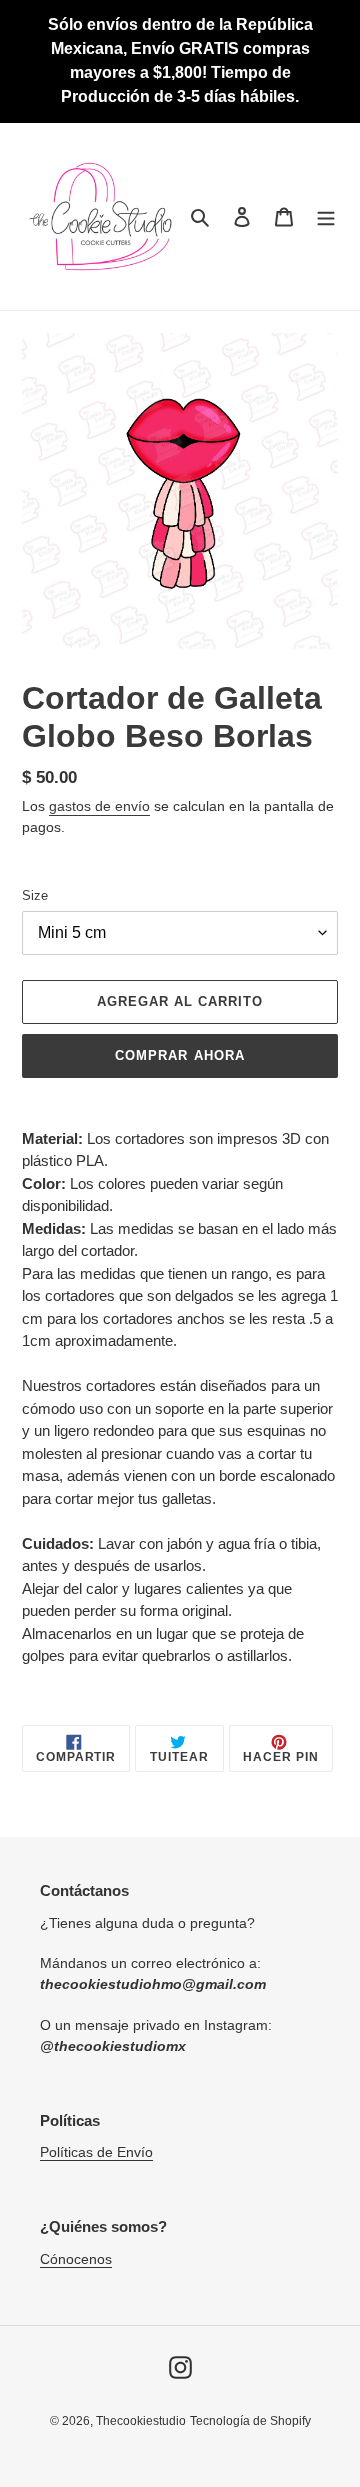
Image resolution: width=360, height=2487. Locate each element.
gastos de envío (99, 806)
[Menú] (326, 216)
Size (35, 895)
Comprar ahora (180, 1055)
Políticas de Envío (96, 2152)
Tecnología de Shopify (250, 2421)
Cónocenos (76, 2259)
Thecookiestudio (141, 2421)
